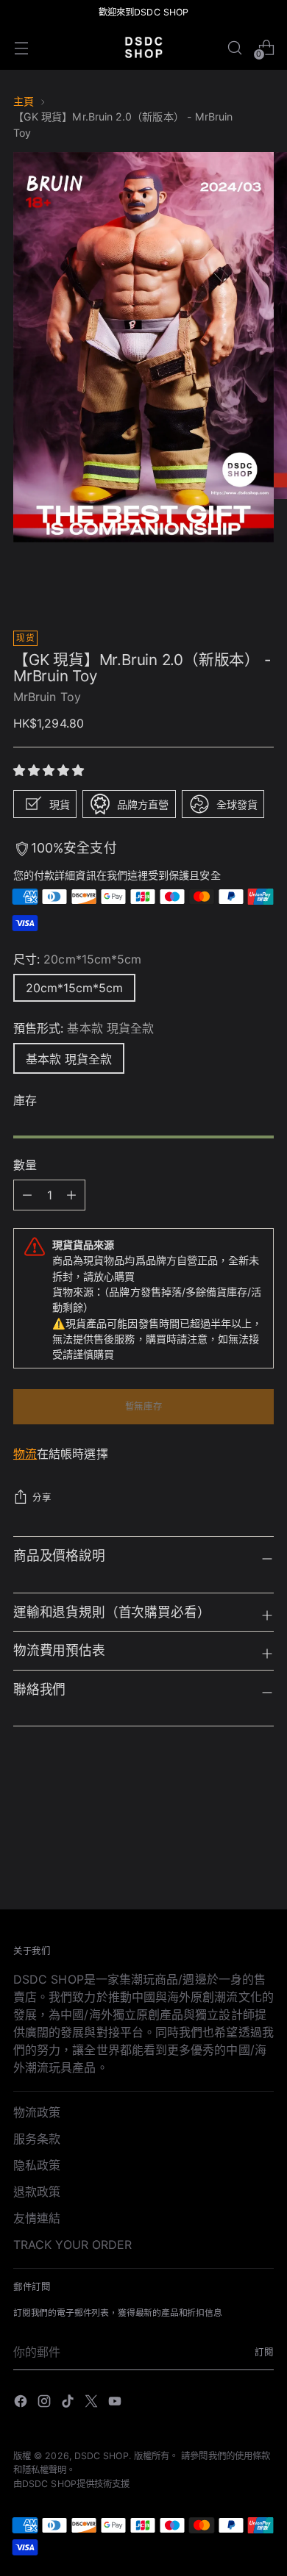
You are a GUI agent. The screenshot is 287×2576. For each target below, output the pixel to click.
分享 (42, 1497)
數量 (25, 1165)
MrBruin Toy (47, 697)
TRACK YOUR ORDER (72, 2245)
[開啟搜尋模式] (234, 47)
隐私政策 (37, 2165)
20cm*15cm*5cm (74, 988)
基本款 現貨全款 (69, 1059)
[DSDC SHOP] (143, 47)
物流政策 (37, 2112)
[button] (51, 770)
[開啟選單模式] (21, 47)
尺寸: (77, 959)
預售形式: (84, 1028)
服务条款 (37, 2139)
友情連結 (37, 2218)
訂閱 (264, 2352)
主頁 (24, 101)
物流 (25, 1454)
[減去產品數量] (71, 1195)
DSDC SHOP (102, 2456)
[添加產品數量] (27, 1195)
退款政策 (37, 2192)
